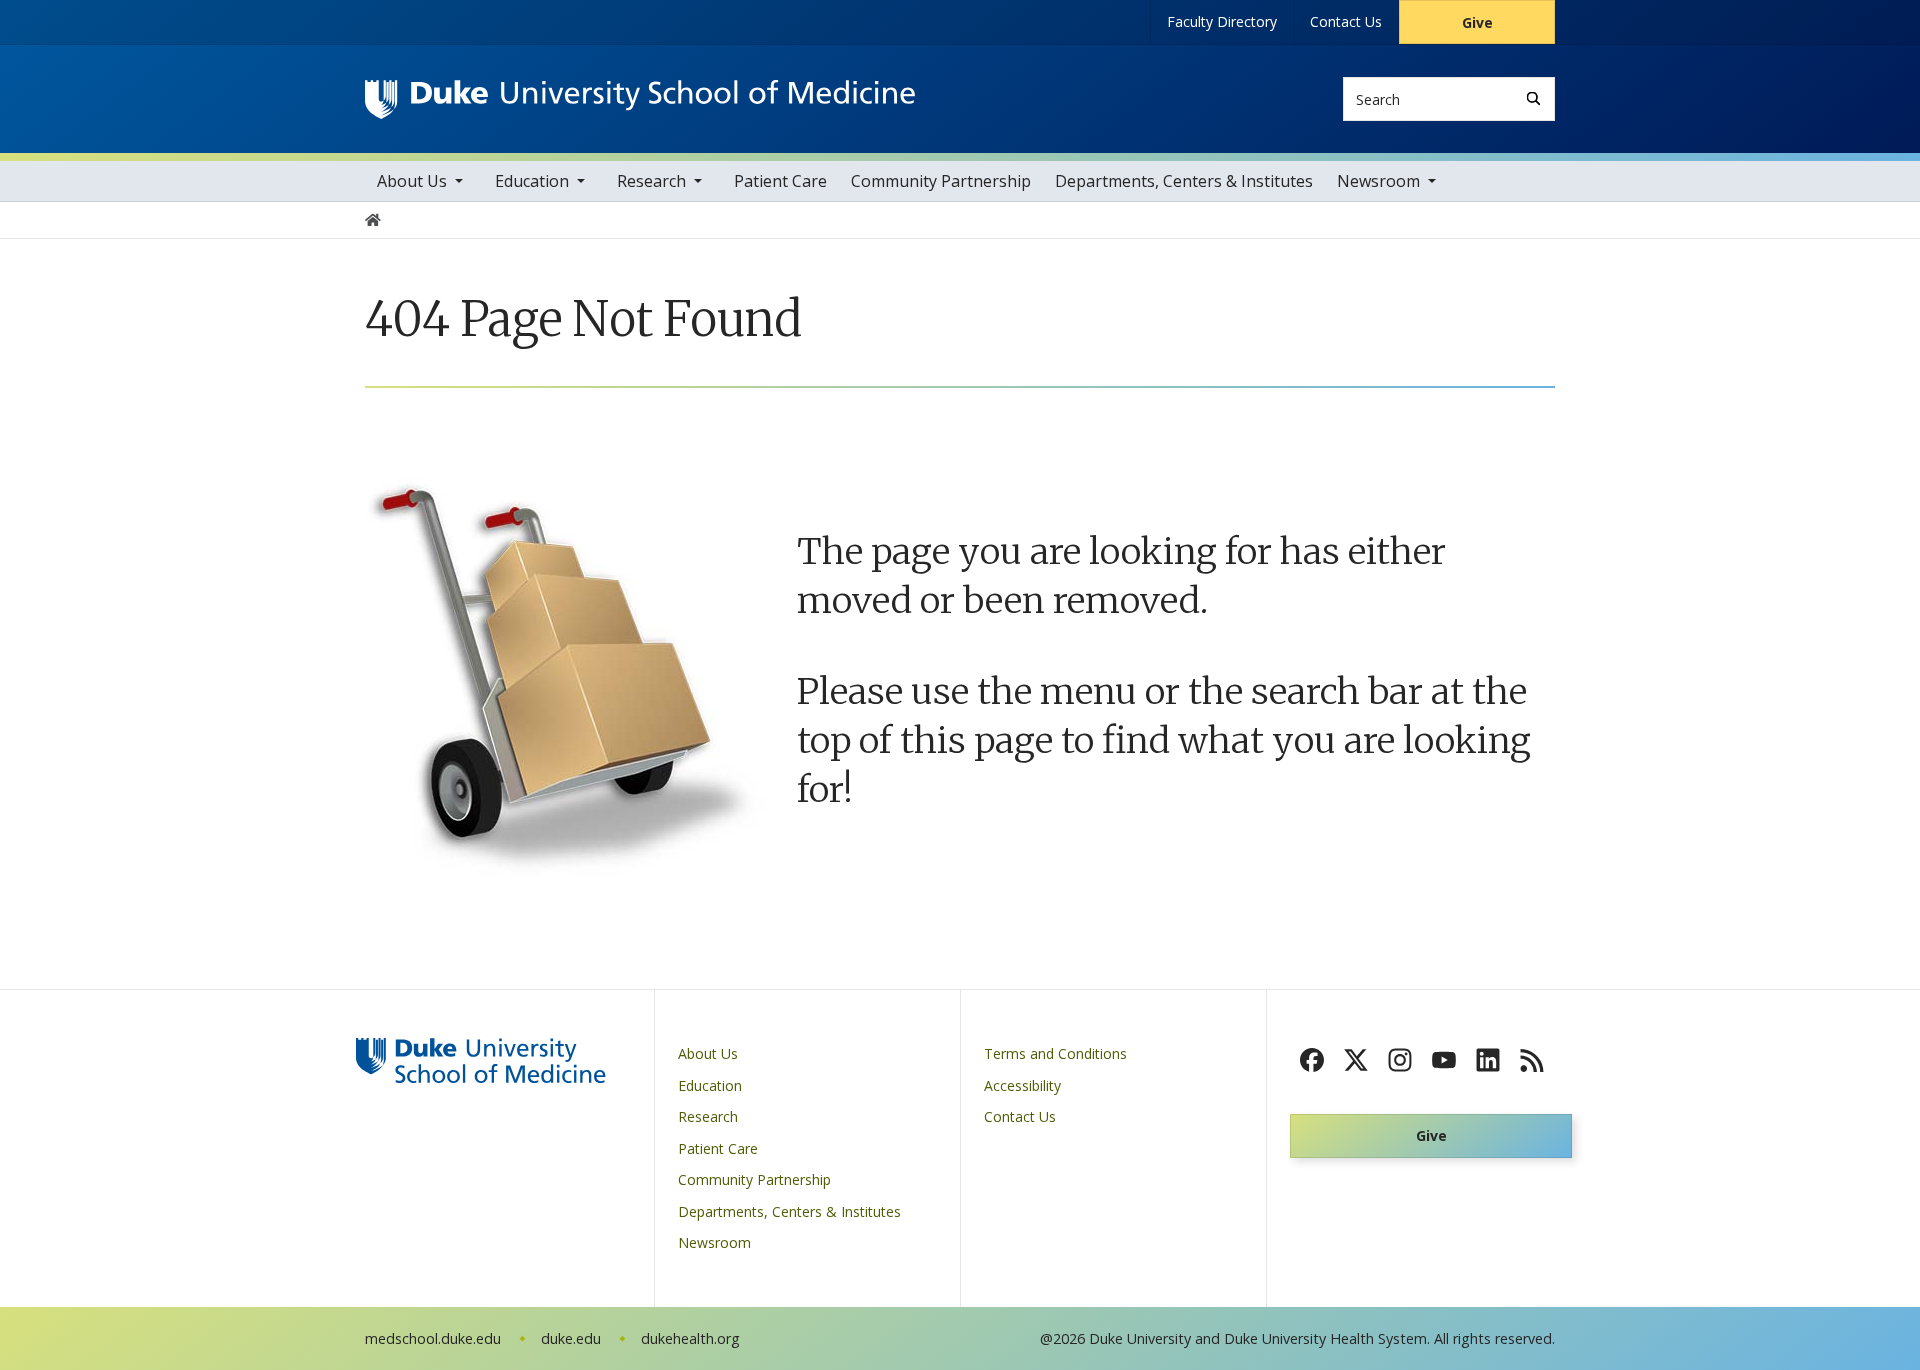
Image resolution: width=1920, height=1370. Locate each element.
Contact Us (1346, 21)
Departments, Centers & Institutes (1184, 181)
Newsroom (1378, 181)
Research (651, 181)
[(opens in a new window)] (1312, 1060)
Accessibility (1022, 1085)
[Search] (1533, 98)
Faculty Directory (1222, 21)
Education (532, 181)
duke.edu (571, 1338)
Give (1477, 22)
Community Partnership (941, 181)
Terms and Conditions (1055, 1053)
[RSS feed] (1532, 1060)
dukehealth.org (690, 1338)
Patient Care (780, 181)
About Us (412, 181)
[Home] (640, 98)
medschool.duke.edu (433, 1338)
